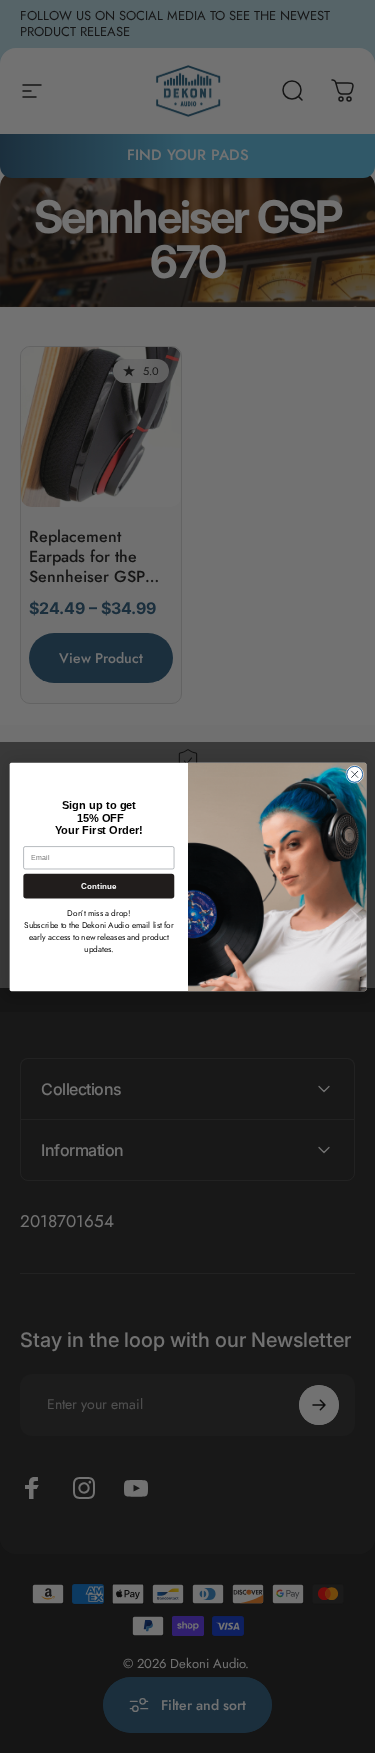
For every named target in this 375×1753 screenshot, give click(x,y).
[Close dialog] (354, 774)
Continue (98, 885)
